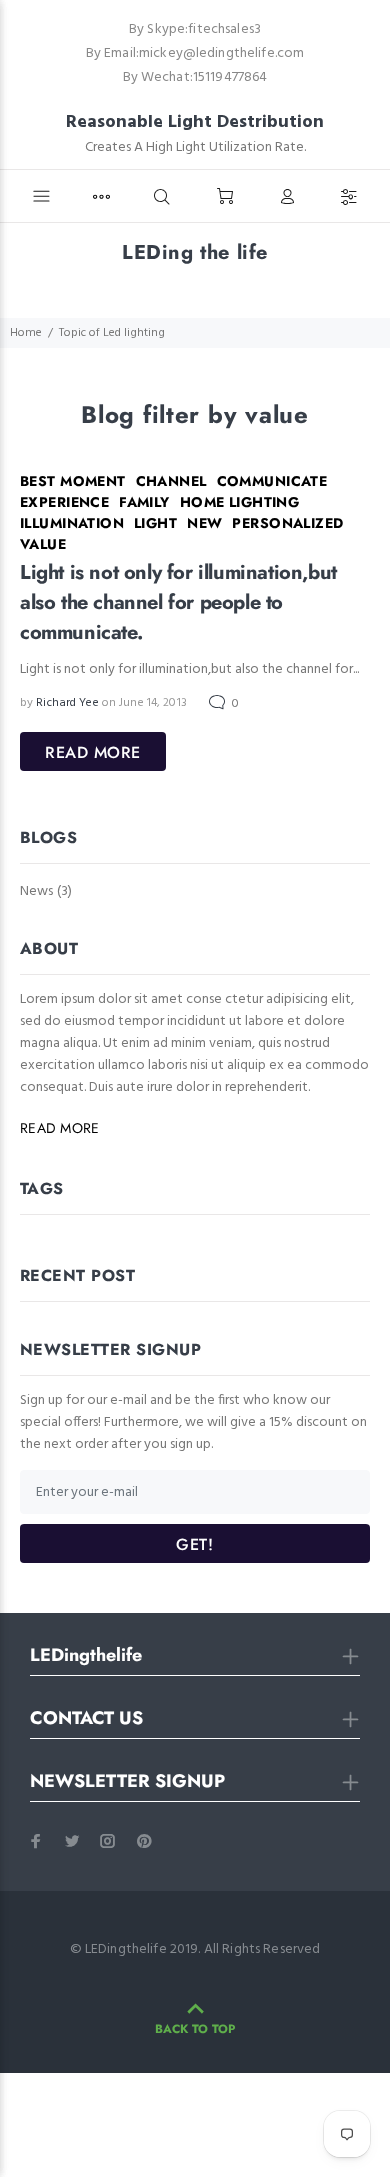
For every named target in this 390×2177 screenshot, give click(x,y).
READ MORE (93, 752)
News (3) (46, 890)
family (144, 502)
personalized (287, 523)
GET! (194, 1544)
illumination (72, 523)
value (43, 544)
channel (171, 481)
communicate (272, 481)
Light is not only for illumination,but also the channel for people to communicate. (178, 602)
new (204, 523)
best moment (73, 481)
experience (64, 502)
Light (155, 523)
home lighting (239, 502)
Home (26, 333)
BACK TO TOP (195, 2029)
